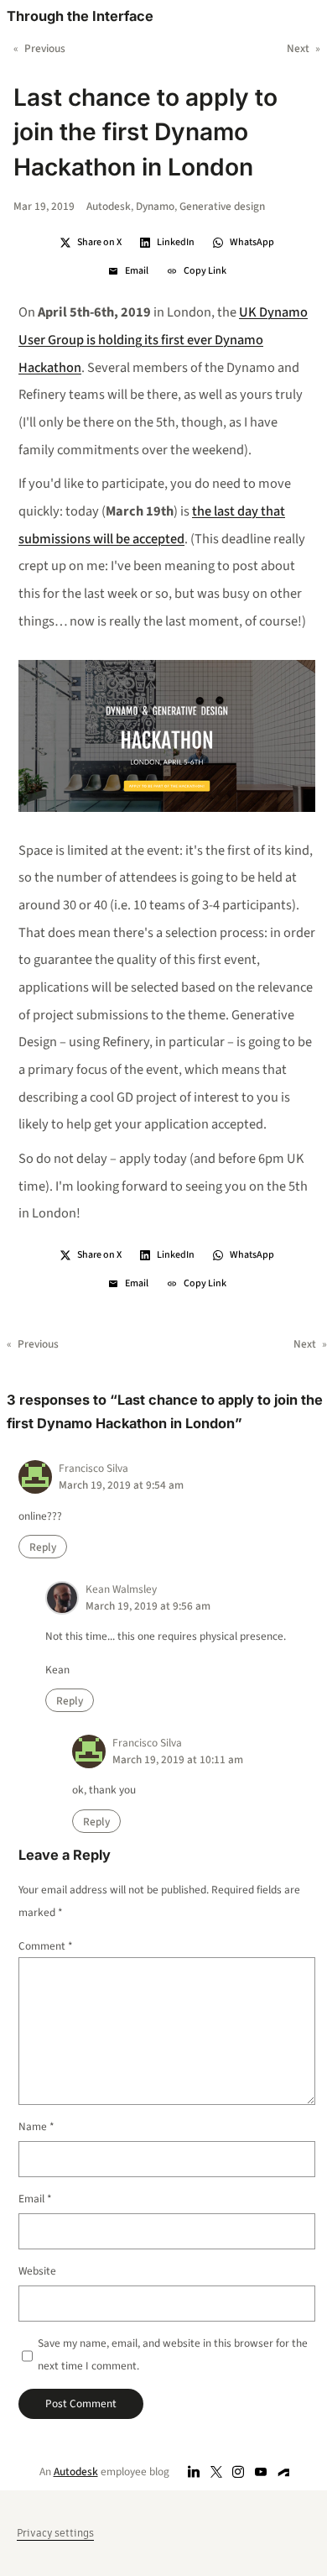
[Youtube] (261, 2471)
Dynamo (155, 206)
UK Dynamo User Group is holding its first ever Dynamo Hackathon (163, 340)
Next (298, 48)
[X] (216, 2471)
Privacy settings (55, 2533)
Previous (45, 48)
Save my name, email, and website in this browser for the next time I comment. (173, 2354)
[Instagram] (239, 2471)
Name (36, 2126)
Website (37, 2271)
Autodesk (109, 206)
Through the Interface (80, 16)
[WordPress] (284, 2471)
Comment (46, 1946)
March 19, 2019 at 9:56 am (148, 1606)
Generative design (222, 206)
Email (35, 2199)
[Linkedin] (194, 2471)
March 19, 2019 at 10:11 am (178, 1759)
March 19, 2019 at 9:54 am (121, 1485)
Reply (43, 1547)
